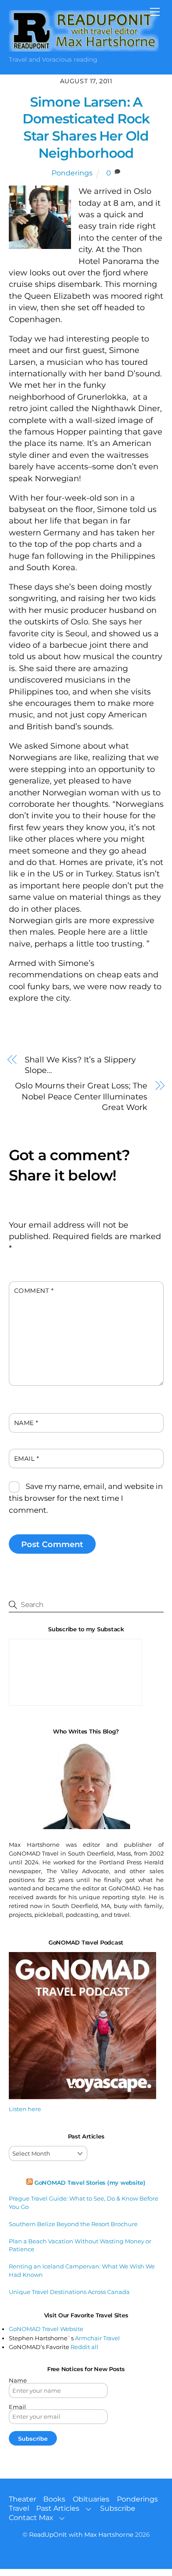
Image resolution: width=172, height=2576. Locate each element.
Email (27, 1459)
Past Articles (58, 2508)
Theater (22, 2499)
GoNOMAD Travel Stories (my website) (90, 2183)
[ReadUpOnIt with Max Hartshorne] (84, 48)
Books (54, 2499)
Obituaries (91, 2499)
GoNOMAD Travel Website (46, 2329)
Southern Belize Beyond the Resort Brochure (73, 2224)
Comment (34, 1291)
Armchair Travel (97, 2338)
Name (26, 1423)
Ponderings (72, 173)
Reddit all (84, 2347)
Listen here (25, 2109)
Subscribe (118, 2508)
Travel (19, 2508)
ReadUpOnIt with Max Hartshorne (81, 2535)
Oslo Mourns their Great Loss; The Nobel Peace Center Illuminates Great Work (81, 1096)
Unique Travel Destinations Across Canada (69, 2292)
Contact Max (31, 2518)
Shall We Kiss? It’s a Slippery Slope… (80, 1065)
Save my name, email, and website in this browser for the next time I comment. (86, 1498)
